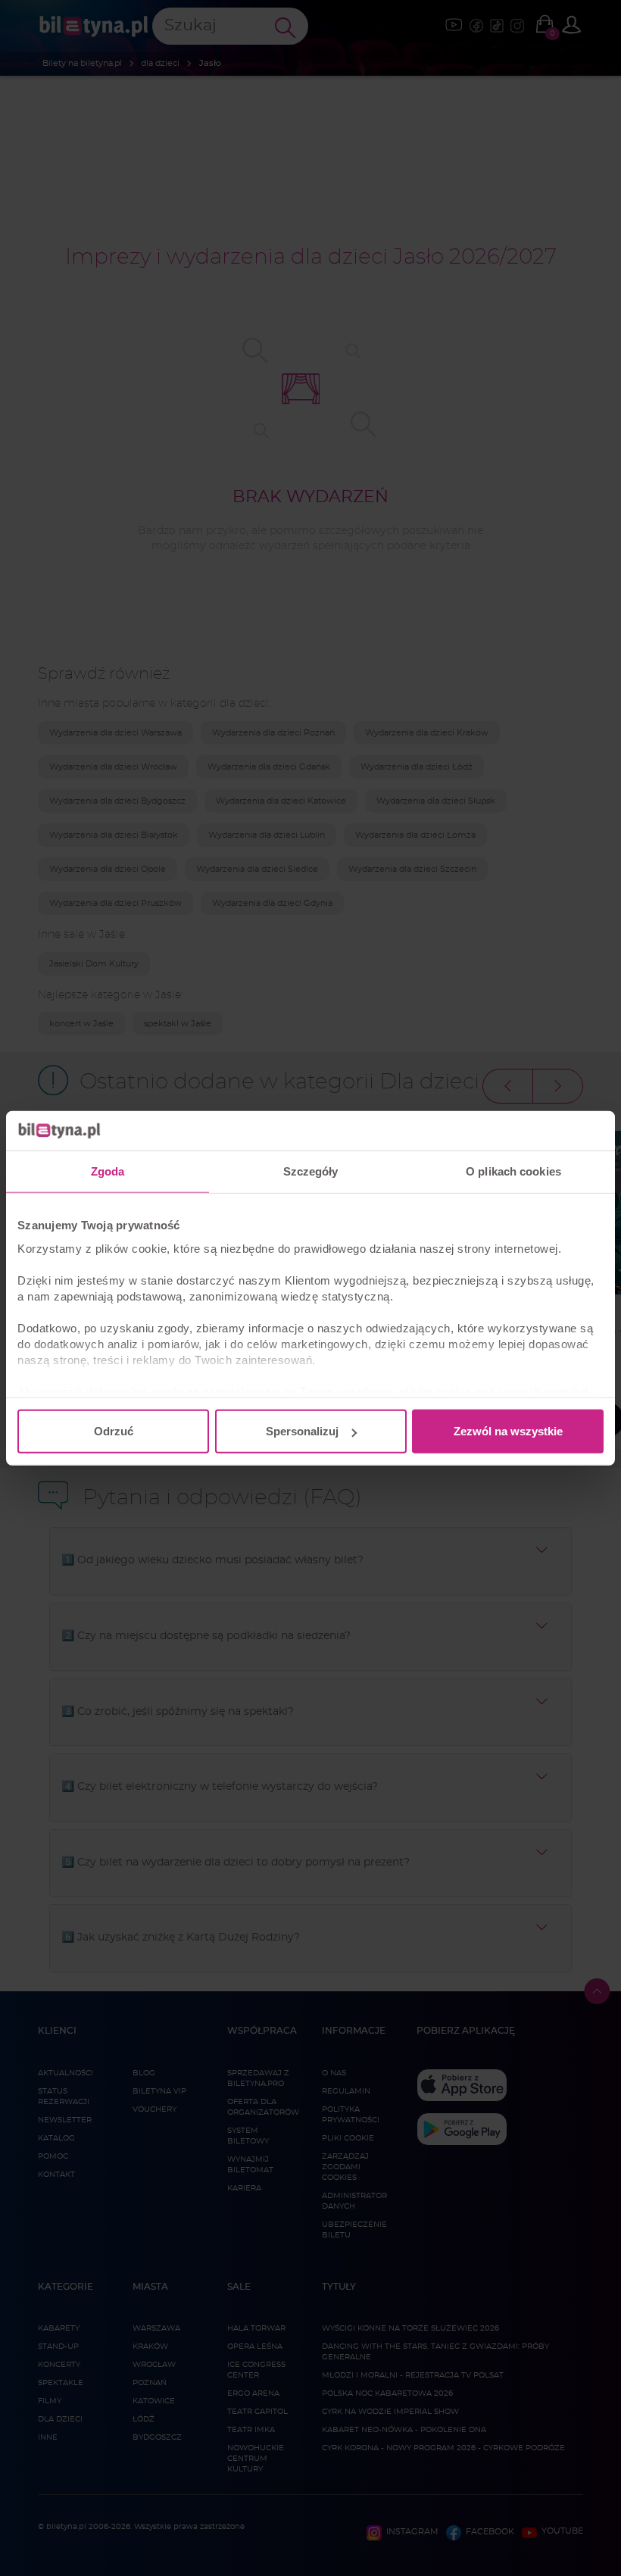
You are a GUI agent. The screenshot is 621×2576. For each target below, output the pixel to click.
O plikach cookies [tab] (513, 1171)
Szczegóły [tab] (311, 1171)
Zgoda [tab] (108, 1171)
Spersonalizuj (302, 1431)
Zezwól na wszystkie (508, 1431)
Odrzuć (114, 1431)
